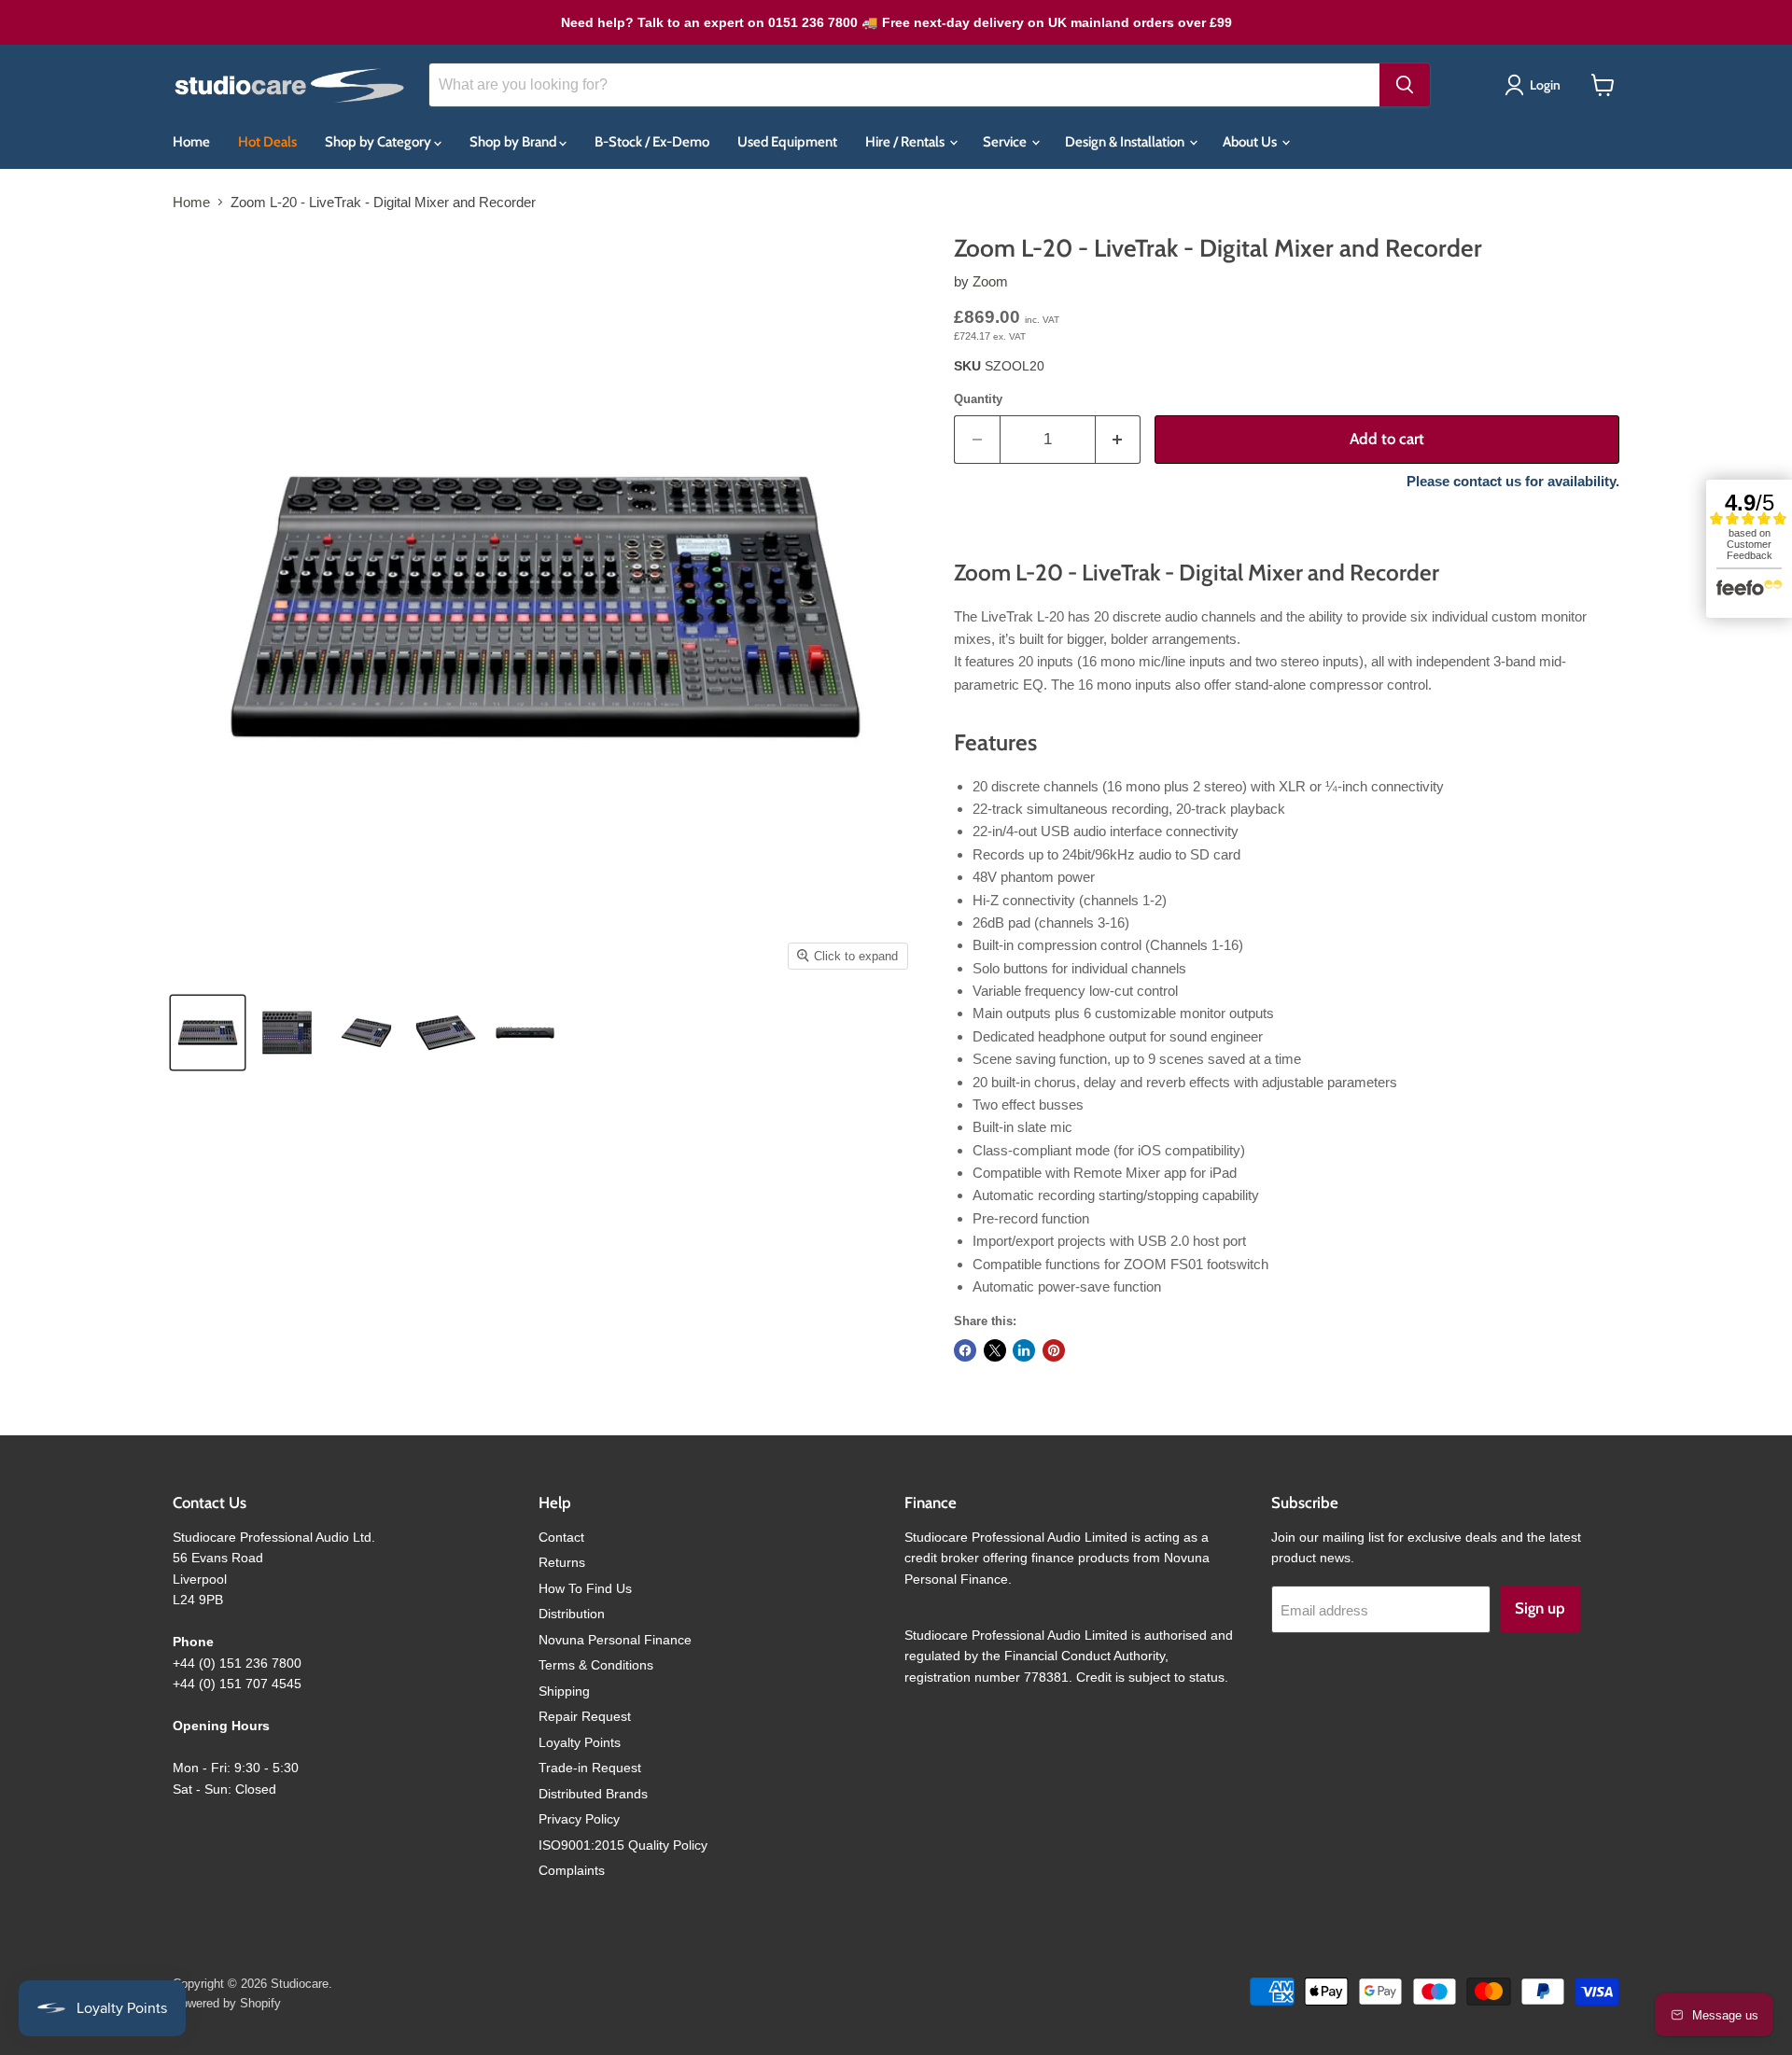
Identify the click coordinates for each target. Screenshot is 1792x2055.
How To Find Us (585, 1588)
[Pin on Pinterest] (1054, 1350)
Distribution (572, 1614)
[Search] (1405, 85)
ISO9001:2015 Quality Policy (623, 1845)
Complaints (572, 1870)
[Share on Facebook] (965, 1350)
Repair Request (585, 1716)
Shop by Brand (514, 142)
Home (191, 142)
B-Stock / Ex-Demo (652, 142)
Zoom (990, 281)
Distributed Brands (593, 1794)
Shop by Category (379, 142)
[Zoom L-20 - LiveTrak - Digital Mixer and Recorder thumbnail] (208, 1033)
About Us (1251, 142)
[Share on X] (995, 1350)
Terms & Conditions (596, 1665)
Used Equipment (787, 142)
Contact (561, 1537)
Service (1006, 142)
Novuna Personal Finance (615, 1640)
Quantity (978, 399)
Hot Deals (267, 142)
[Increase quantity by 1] (1119, 439)
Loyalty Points (580, 1742)
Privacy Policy (579, 1819)
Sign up (1540, 1608)
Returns (562, 1562)
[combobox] (904, 85)
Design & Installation (1126, 142)
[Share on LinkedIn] (1024, 1350)
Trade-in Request (590, 1768)
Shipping (564, 1691)
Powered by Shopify (227, 2003)
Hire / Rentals (906, 142)
